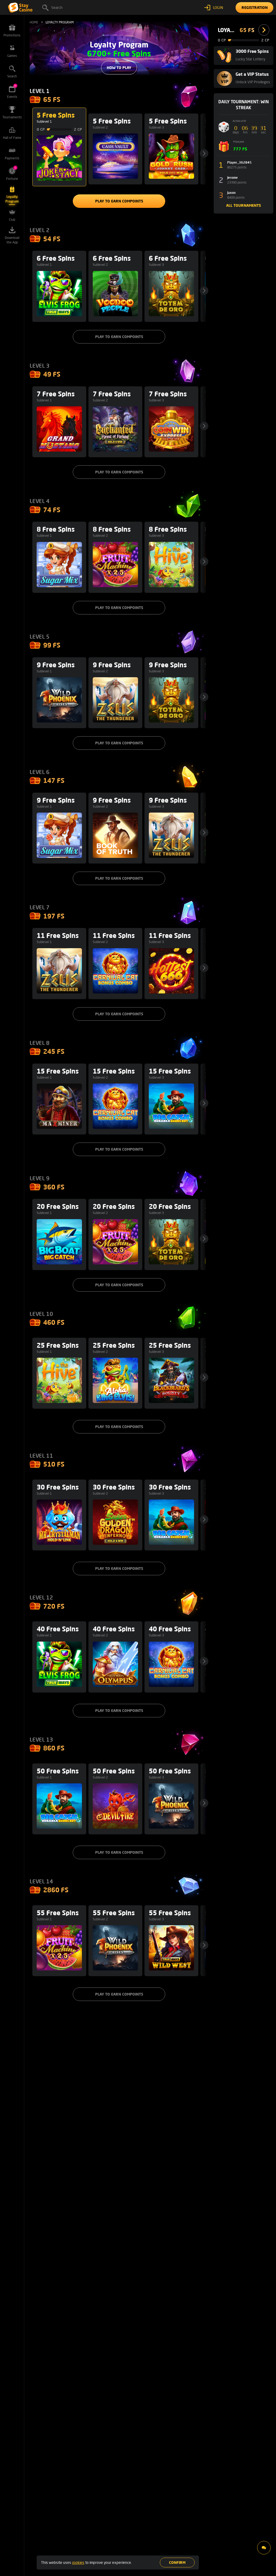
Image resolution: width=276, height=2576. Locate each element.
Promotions (12, 35)
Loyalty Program (12, 199)
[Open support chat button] (264, 2548)
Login (218, 7)
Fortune (12, 173)
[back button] (204, 153)
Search (57, 7)
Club (12, 220)
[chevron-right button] (264, 30)
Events (12, 92)
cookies (78, 2562)
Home (34, 22)
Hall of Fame (12, 138)
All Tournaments (244, 205)
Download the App (12, 240)
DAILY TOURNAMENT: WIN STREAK (244, 104)
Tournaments (12, 117)
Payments (12, 158)
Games (12, 56)
